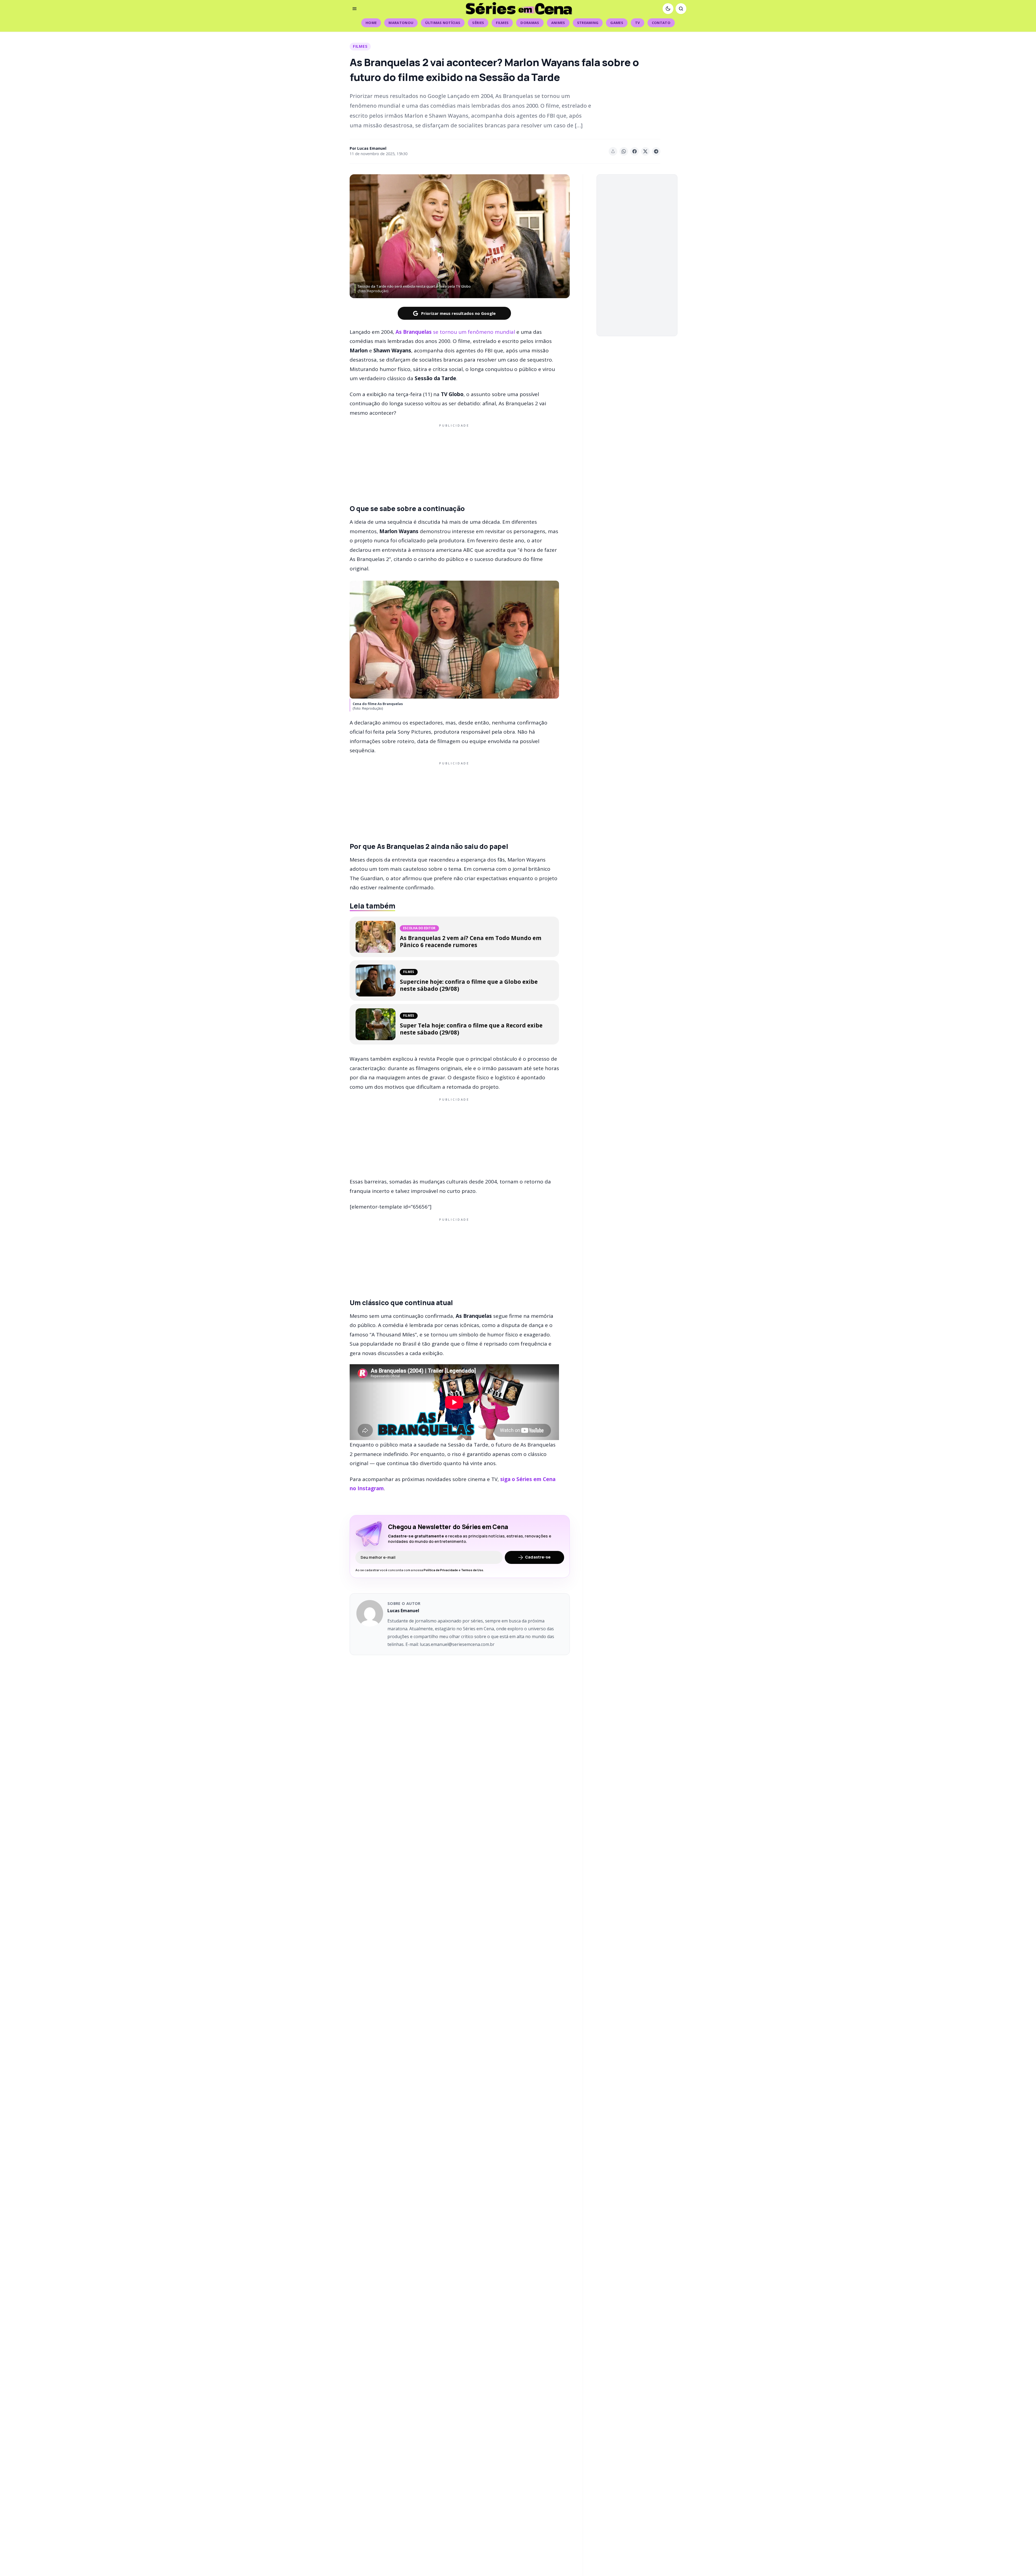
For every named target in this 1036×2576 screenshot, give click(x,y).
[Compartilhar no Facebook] (635, 151)
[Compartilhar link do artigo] (613, 151)
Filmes (502, 23)
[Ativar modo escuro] (668, 9)
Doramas (530, 23)
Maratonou (401, 23)
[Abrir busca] (681, 9)
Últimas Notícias (443, 23)
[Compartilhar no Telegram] (656, 151)
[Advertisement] (454, 463)
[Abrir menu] (355, 9)
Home (371, 23)
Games (617, 23)
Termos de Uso (472, 1570)
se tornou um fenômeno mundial (455, 332)
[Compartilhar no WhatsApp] (624, 151)
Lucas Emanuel (372, 148)
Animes (558, 23)
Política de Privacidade (441, 1570)
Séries (478, 23)
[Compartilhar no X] (645, 151)
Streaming (588, 23)
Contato (661, 23)
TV (638, 23)
